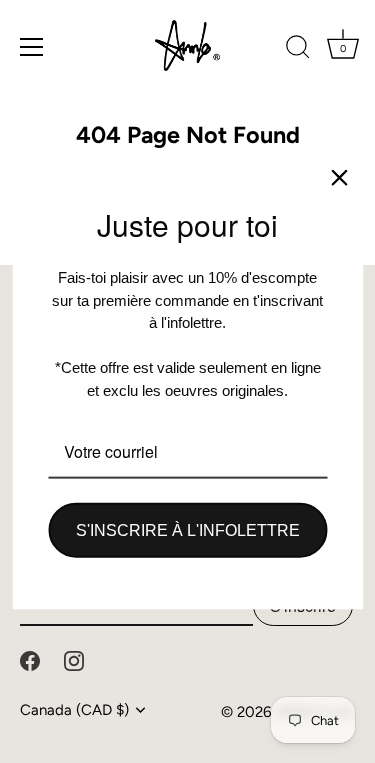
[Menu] (32, 47)
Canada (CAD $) (74, 710)
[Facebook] (30, 659)
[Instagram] (74, 659)
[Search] (298, 50)
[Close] (339, 177)
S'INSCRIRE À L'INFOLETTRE (188, 530)
